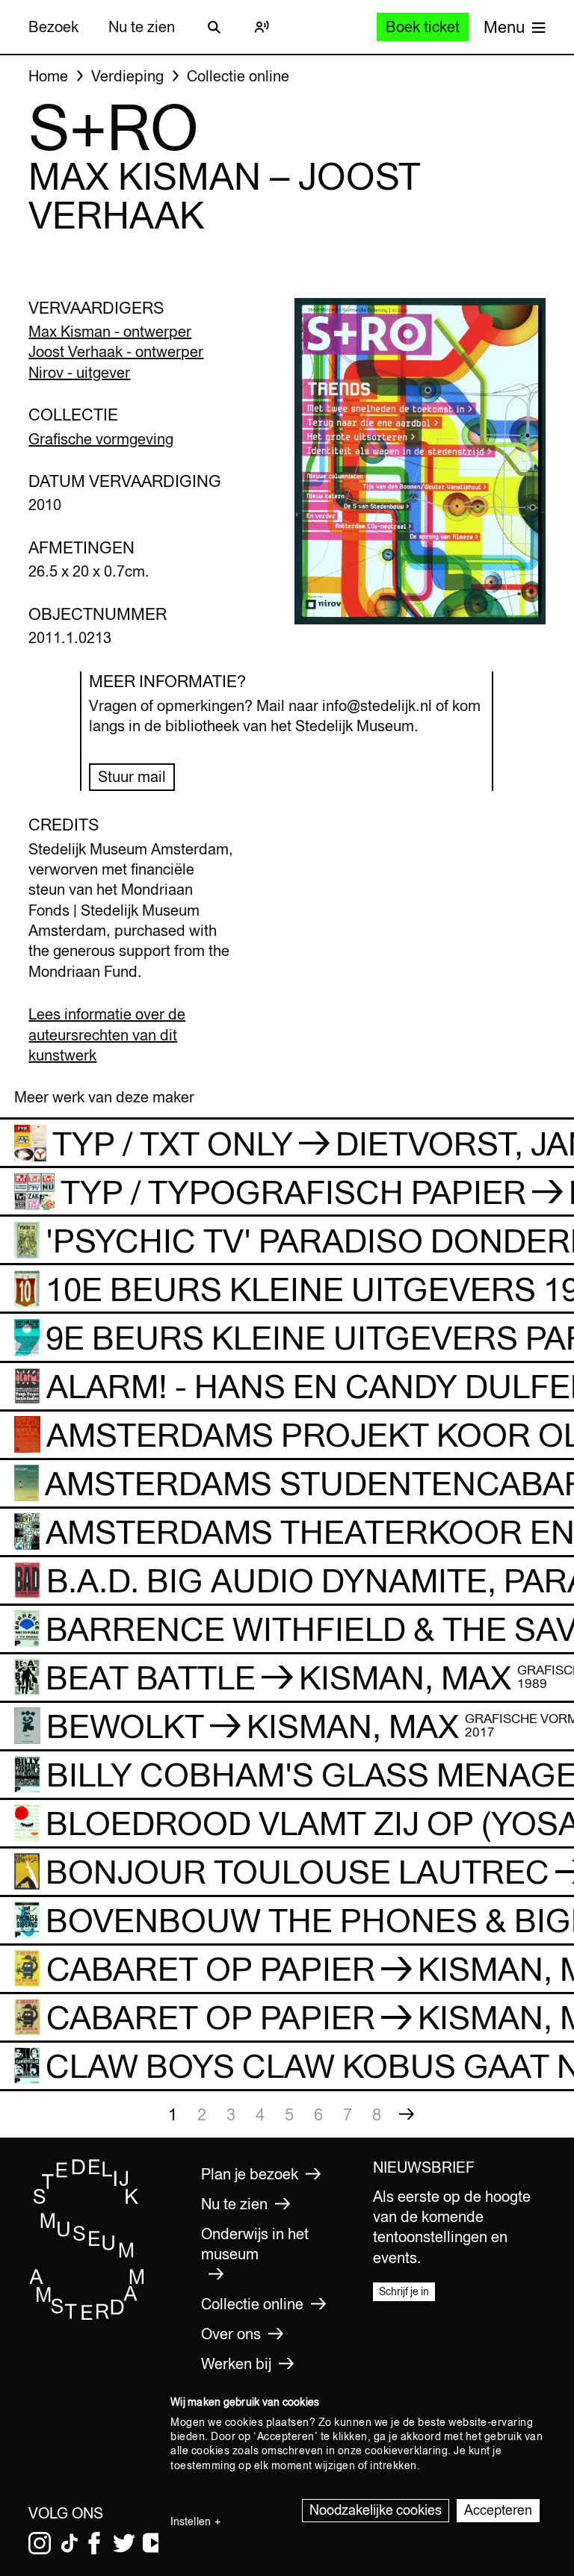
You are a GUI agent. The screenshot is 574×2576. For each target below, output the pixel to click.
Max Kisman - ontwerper (110, 331)
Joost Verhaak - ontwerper (116, 351)
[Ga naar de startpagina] (87, 2316)
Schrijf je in (404, 2291)
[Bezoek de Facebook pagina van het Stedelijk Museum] (94, 2543)
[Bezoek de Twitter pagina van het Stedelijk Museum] (124, 2543)
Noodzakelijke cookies (376, 2510)
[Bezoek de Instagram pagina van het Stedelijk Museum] (40, 2543)
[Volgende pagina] (407, 2114)
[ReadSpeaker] (262, 27)
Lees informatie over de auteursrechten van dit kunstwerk (107, 1034)
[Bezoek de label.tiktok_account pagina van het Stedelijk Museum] (70, 2543)
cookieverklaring (406, 2451)
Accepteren (498, 2510)
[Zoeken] (214, 27)
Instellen (191, 2521)
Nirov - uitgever (79, 372)
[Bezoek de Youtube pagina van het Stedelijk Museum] (154, 2543)
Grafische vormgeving (101, 439)
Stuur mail (132, 776)
